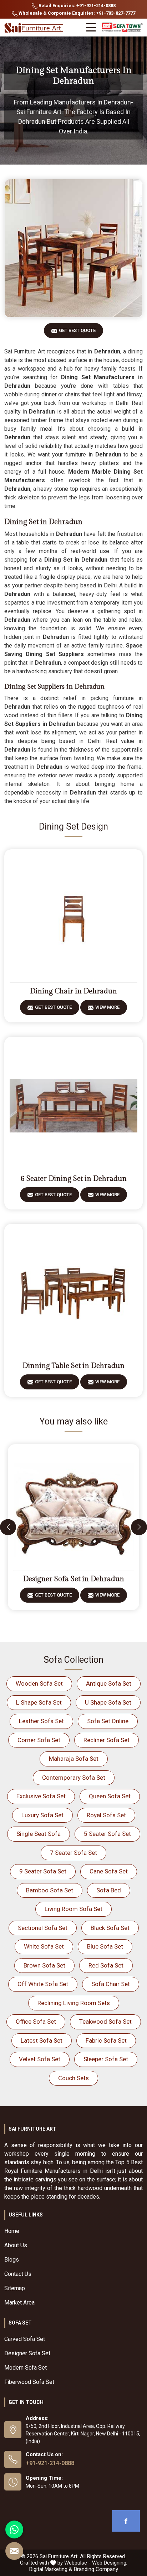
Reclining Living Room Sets (74, 2003)
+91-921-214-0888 (50, 2463)
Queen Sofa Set (110, 1796)
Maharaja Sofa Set (74, 1759)
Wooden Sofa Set (39, 1683)
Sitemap (15, 2288)
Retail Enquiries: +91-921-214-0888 (77, 6)
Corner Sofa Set (39, 1740)
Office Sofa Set (36, 2022)
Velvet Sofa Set (40, 2059)
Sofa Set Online (108, 1721)
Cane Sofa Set (109, 1871)
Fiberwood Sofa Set (29, 2382)
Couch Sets (73, 2078)
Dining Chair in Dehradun (73, 991)
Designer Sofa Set (27, 2353)
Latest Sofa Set (42, 2040)
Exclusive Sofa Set (41, 1796)
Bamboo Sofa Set (50, 1890)
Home (12, 2231)
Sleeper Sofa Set (106, 2059)
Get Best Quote (77, 330)
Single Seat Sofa (39, 1834)
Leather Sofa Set (41, 1721)
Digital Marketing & (51, 2569)
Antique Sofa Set (109, 1683)
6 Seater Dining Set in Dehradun (74, 1179)
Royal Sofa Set (106, 1815)
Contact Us (18, 2274)
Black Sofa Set (110, 1928)
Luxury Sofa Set (42, 1815)
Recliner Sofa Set (107, 1740)
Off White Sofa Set (43, 1984)
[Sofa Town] (122, 28)
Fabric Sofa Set (106, 2040)
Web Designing (109, 2563)
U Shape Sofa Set (108, 1702)
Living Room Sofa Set (73, 1909)
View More (107, 1007)
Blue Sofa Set (105, 1946)
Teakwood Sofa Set (105, 2022)
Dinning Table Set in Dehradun (73, 1366)
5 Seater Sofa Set (107, 1834)
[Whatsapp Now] (14, 2529)
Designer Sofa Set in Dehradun (74, 1579)
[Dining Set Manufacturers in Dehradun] (73, 248)
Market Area (19, 2303)
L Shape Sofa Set (39, 1702)
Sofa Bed (109, 1890)
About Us (16, 2245)
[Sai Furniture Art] (35, 28)
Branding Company (96, 2569)
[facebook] (126, 2521)
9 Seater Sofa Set (43, 1871)
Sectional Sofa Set (43, 1928)
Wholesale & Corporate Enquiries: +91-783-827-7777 (76, 13)
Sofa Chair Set (111, 1984)
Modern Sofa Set (26, 2368)
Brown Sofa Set (44, 1965)
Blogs (12, 2260)
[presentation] (8, 1527)
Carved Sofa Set (25, 2339)
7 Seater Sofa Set (73, 1853)
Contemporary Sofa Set (74, 1778)
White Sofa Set (44, 1946)
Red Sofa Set (106, 1965)
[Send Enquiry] (14, 2551)
